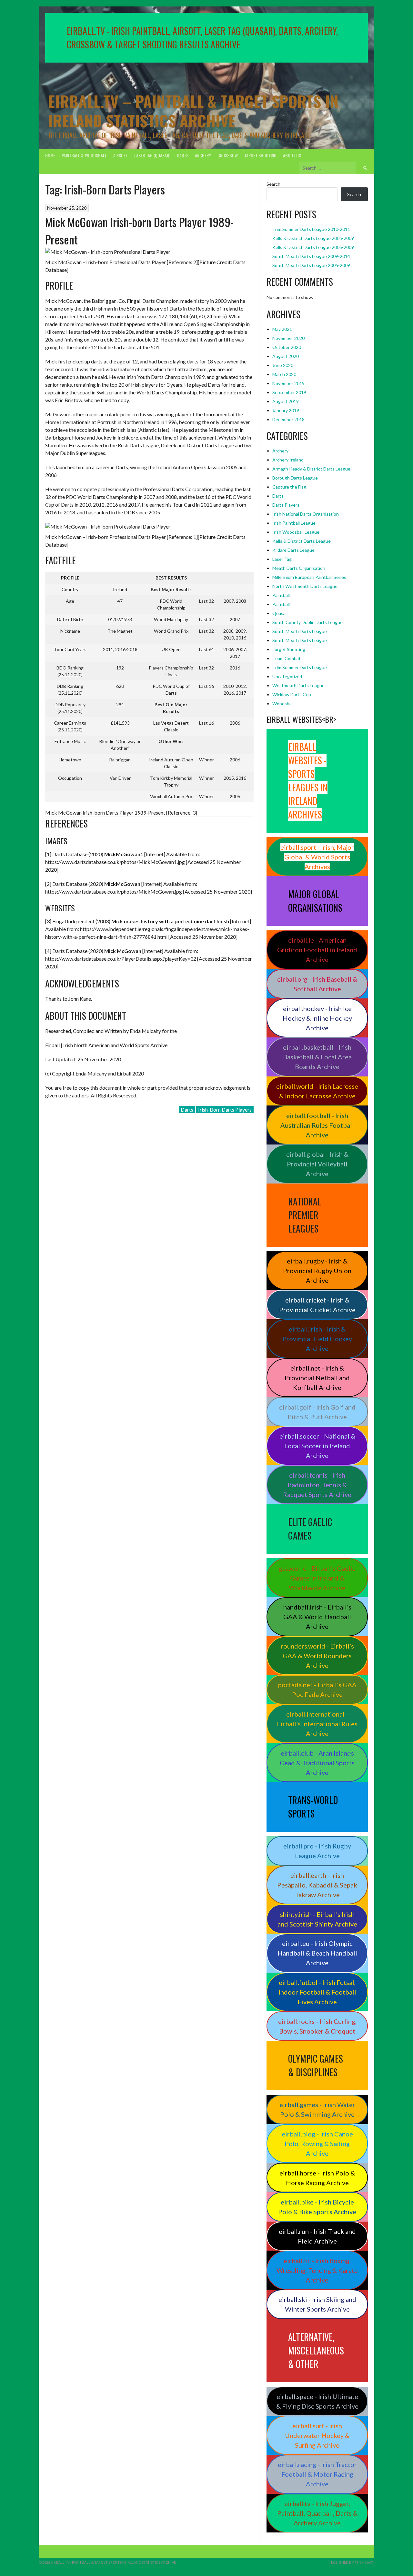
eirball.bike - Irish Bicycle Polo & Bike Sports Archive (317, 2207)
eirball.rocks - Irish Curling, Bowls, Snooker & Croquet (317, 2026)
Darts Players (286, 505)
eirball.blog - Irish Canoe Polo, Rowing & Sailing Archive (317, 2144)
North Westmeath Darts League (305, 586)
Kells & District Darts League (302, 541)
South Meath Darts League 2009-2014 (311, 256)
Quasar (280, 613)
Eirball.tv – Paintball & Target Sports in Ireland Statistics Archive (193, 111)
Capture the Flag (289, 487)
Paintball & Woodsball (84, 155)
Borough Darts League (295, 478)
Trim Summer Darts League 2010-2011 (311, 229)
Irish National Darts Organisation (306, 514)
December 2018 (288, 419)
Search (273, 184)
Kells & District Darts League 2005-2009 (313, 238)
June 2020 (283, 365)
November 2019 (288, 383)
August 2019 (286, 401)
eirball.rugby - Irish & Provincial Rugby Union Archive (317, 1271)
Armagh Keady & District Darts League (311, 469)
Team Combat (287, 658)
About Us (292, 155)
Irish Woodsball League (296, 532)
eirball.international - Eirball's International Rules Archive (317, 1724)
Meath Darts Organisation (299, 568)
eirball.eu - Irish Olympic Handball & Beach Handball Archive (317, 1953)
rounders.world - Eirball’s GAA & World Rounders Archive (317, 1656)
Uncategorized (287, 676)
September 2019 (289, 392)
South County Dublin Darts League (307, 622)
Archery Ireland (288, 460)
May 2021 (282, 329)
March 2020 (284, 374)
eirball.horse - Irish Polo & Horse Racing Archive (317, 2178)
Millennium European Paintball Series (309, 577)
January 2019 (286, 410)
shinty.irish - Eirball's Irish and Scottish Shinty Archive (317, 1919)
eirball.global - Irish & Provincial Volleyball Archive (317, 1164)
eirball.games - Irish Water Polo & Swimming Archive (317, 2109)
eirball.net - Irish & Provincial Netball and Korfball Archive (317, 1378)
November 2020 (288, 338)
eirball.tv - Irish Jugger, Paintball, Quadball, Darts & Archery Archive (317, 2513)
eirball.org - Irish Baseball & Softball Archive (317, 984)
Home (50, 155)
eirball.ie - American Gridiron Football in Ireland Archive (317, 950)
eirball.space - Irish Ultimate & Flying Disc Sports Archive (317, 2401)
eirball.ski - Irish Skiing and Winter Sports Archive (317, 2304)
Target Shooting (260, 155)
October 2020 (287, 347)
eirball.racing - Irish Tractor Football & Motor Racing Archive (317, 2474)
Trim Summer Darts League (300, 667)
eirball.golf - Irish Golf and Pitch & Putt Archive (317, 1412)
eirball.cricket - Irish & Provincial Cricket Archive (317, 1305)
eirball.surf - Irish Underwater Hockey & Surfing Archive (317, 2435)
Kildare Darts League (293, 550)
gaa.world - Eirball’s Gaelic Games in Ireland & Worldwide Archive (317, 1578)
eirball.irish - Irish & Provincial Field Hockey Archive (317, 1339)
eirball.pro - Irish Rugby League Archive (317, 1851)
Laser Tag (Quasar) (152, 155)
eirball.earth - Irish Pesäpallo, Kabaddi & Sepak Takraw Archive (317, 1885)
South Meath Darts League (300, 631)
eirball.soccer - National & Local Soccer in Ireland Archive (317, 1446)
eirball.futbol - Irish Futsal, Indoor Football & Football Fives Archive (317, 1992)
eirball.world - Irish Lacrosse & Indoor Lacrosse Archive (317, 1091)
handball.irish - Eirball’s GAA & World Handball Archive (317, 1617)
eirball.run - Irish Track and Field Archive (317, 2236)
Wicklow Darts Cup (292, 694)
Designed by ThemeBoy (353, 2562)
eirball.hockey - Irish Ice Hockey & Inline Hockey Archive (317, 1018)
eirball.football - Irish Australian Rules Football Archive (317, 1125)
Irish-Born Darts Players (225, 1110)
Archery (203, 155)
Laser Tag (282, 559)
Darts (183, 155)
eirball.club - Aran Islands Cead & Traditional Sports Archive (317, 1763)
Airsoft (121, 155)
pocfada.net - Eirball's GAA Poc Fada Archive (317, 1689)
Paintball (281, 595)
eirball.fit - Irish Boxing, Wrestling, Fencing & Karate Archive (317, 2270)
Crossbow (228, 155)
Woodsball (283, 703)
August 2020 (286, 356)
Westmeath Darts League (298, 685)
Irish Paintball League (294, 523)
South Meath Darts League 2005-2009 (311, 265)
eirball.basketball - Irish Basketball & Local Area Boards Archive (317, 1057)
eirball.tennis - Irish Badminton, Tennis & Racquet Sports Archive (317, 1485)
